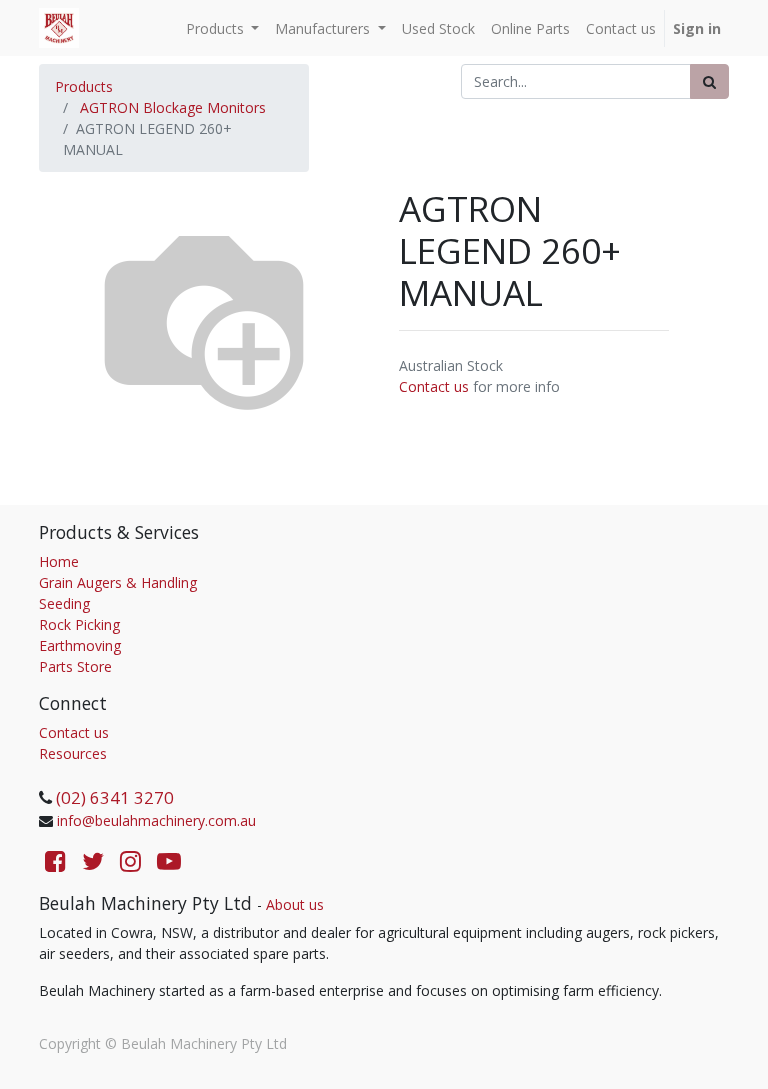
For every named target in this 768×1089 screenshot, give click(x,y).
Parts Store (75, 666)
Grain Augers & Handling (118, 582)
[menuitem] (438, 28)
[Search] (709, 81)
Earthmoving (80, 645)
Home (59, 561)
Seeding (64, 603)
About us (295, 904)
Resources (73, 753)
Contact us (434, 386)
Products (84, 86)
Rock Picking (79, 624)
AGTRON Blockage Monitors (173, 107)
